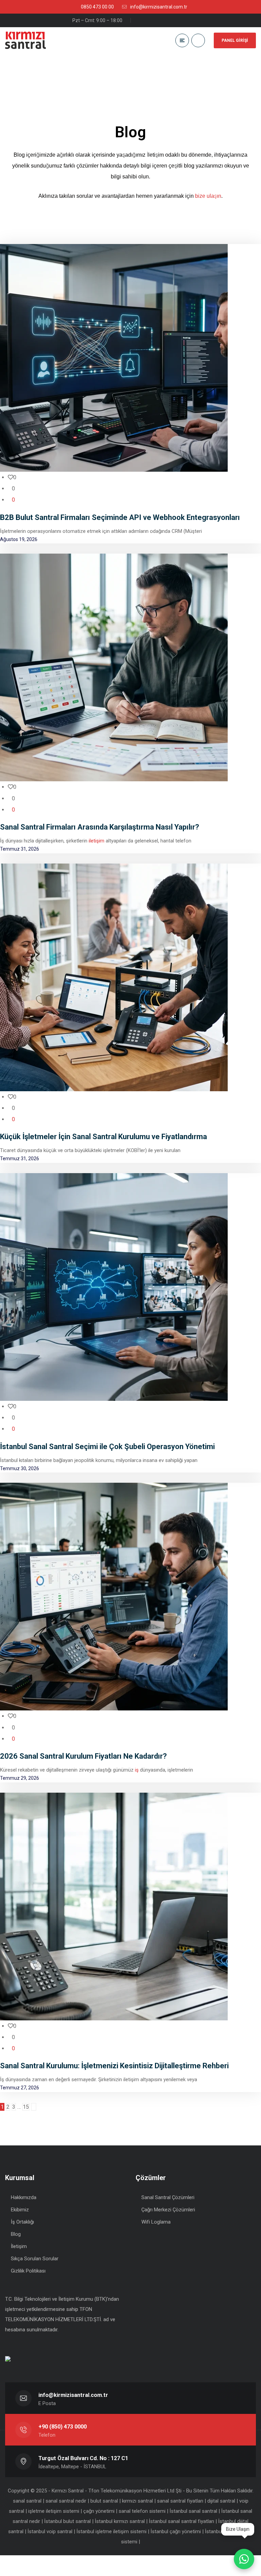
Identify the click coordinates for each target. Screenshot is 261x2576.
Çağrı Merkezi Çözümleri (168, 2210)
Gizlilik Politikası (28, 2271)
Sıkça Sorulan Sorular (35, 2259)
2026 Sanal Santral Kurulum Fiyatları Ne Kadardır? (83, 1756)
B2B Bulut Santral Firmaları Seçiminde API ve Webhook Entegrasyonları (120, 517)
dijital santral (221, 2501)
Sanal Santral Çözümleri (168, 2197)
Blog (16, 2234)
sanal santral (27, 2501)
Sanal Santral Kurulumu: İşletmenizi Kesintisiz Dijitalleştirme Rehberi (114, 2066)
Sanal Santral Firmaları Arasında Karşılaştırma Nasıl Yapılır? (100, 827)
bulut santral (104, 2501)
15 (26, 2107)
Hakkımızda (24, 2197)
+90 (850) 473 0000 (63, 2427)
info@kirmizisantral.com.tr (73, 2395)
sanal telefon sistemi (142, 2511)
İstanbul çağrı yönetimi (176, 2531)
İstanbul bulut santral (67, 2521)
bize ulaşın (208, 196)
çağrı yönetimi (99, 2511)
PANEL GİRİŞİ (235, 40)
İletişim (19, 2246)
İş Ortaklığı (22, 2222)
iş (137, 1770)
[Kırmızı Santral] (25, 40)
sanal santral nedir (66, 2501)
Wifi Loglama (156, 2222)
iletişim (97, 841)
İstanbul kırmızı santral (120, 2521)
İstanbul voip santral (50, 2531)
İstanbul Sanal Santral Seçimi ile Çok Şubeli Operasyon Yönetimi (107, 1447)
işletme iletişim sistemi (54, 2511)
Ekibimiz (20, 2210)
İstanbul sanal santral (193, 2511)
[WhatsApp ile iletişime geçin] (244, 2559)
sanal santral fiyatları (180, 2501)
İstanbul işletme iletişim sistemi (111, 2531)
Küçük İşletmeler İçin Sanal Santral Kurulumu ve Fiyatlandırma (103, 1137)
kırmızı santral (137, 2501)
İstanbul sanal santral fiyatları (181, 2521)
